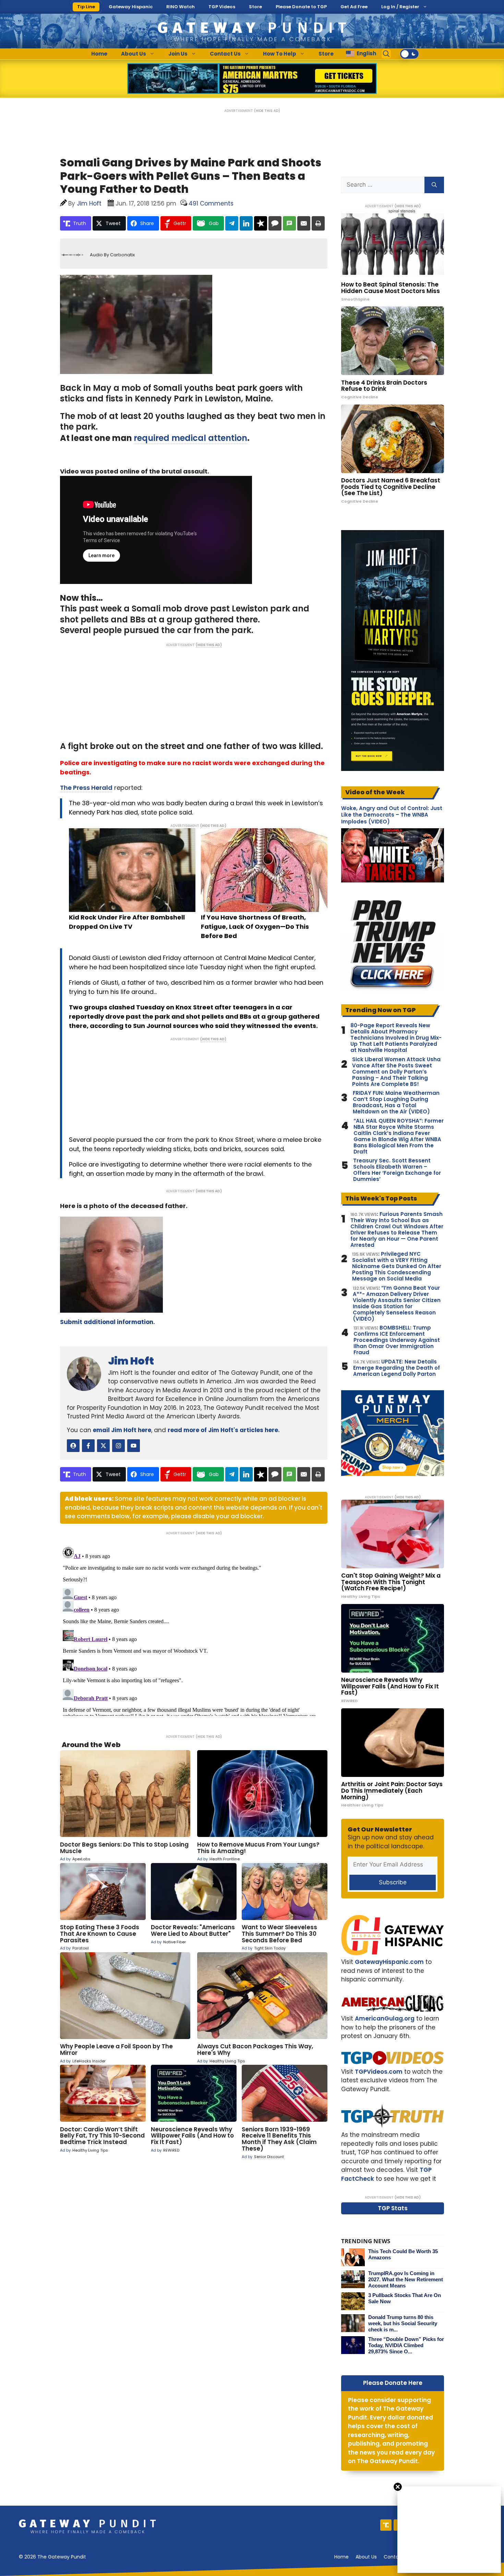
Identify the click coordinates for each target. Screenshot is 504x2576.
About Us (134, 54)
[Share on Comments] (275, 223)
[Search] (434, 185)
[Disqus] (194, 1630)
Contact (394, 2557)
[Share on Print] (318, 223)
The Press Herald (86, 788)
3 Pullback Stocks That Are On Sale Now (405, 2298)
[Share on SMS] (289, 223)
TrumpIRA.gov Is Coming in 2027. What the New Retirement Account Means (406, 2279)
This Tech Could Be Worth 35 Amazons (403, 2254)
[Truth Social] (386, 2525)
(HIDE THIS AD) (267, 111)
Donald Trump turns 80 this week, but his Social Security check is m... (403, 2323)
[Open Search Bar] (386, 54)
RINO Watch (181, 7)
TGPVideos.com (379, 2072)
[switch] (409, 54)
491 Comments (211, 203)
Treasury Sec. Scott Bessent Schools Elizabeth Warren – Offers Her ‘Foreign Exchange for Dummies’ (397, 1170)
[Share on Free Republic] (261, 223)
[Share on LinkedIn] (246, 223)
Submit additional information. (107, 1322)
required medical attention (190, 438)
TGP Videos (222, 7)
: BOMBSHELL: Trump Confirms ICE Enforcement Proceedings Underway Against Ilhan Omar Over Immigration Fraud (397, 1340)
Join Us (178, 54)
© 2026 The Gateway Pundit (52, 2557)
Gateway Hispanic (131, 7)
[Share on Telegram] (232, 223)
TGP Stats (393, 2208)
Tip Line (86, 7)
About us (366, 2557)
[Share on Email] (304, 223)
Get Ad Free (354, 7)
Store (255, 7)
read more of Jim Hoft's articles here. (224, 1430)
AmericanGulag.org (385, 2018)
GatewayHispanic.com (389, 1962)
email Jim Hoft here (122, 1430)
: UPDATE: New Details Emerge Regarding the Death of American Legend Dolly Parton (397, 1368)
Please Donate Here (393, 2383)
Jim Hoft (131, 1361)
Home (99, 54)
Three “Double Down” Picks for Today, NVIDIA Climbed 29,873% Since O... (406, 2345)
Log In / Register (400, 7)
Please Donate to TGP (301, 7)
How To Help (280, 54)
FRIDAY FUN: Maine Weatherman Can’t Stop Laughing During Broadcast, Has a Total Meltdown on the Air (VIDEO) (396, 1102)
